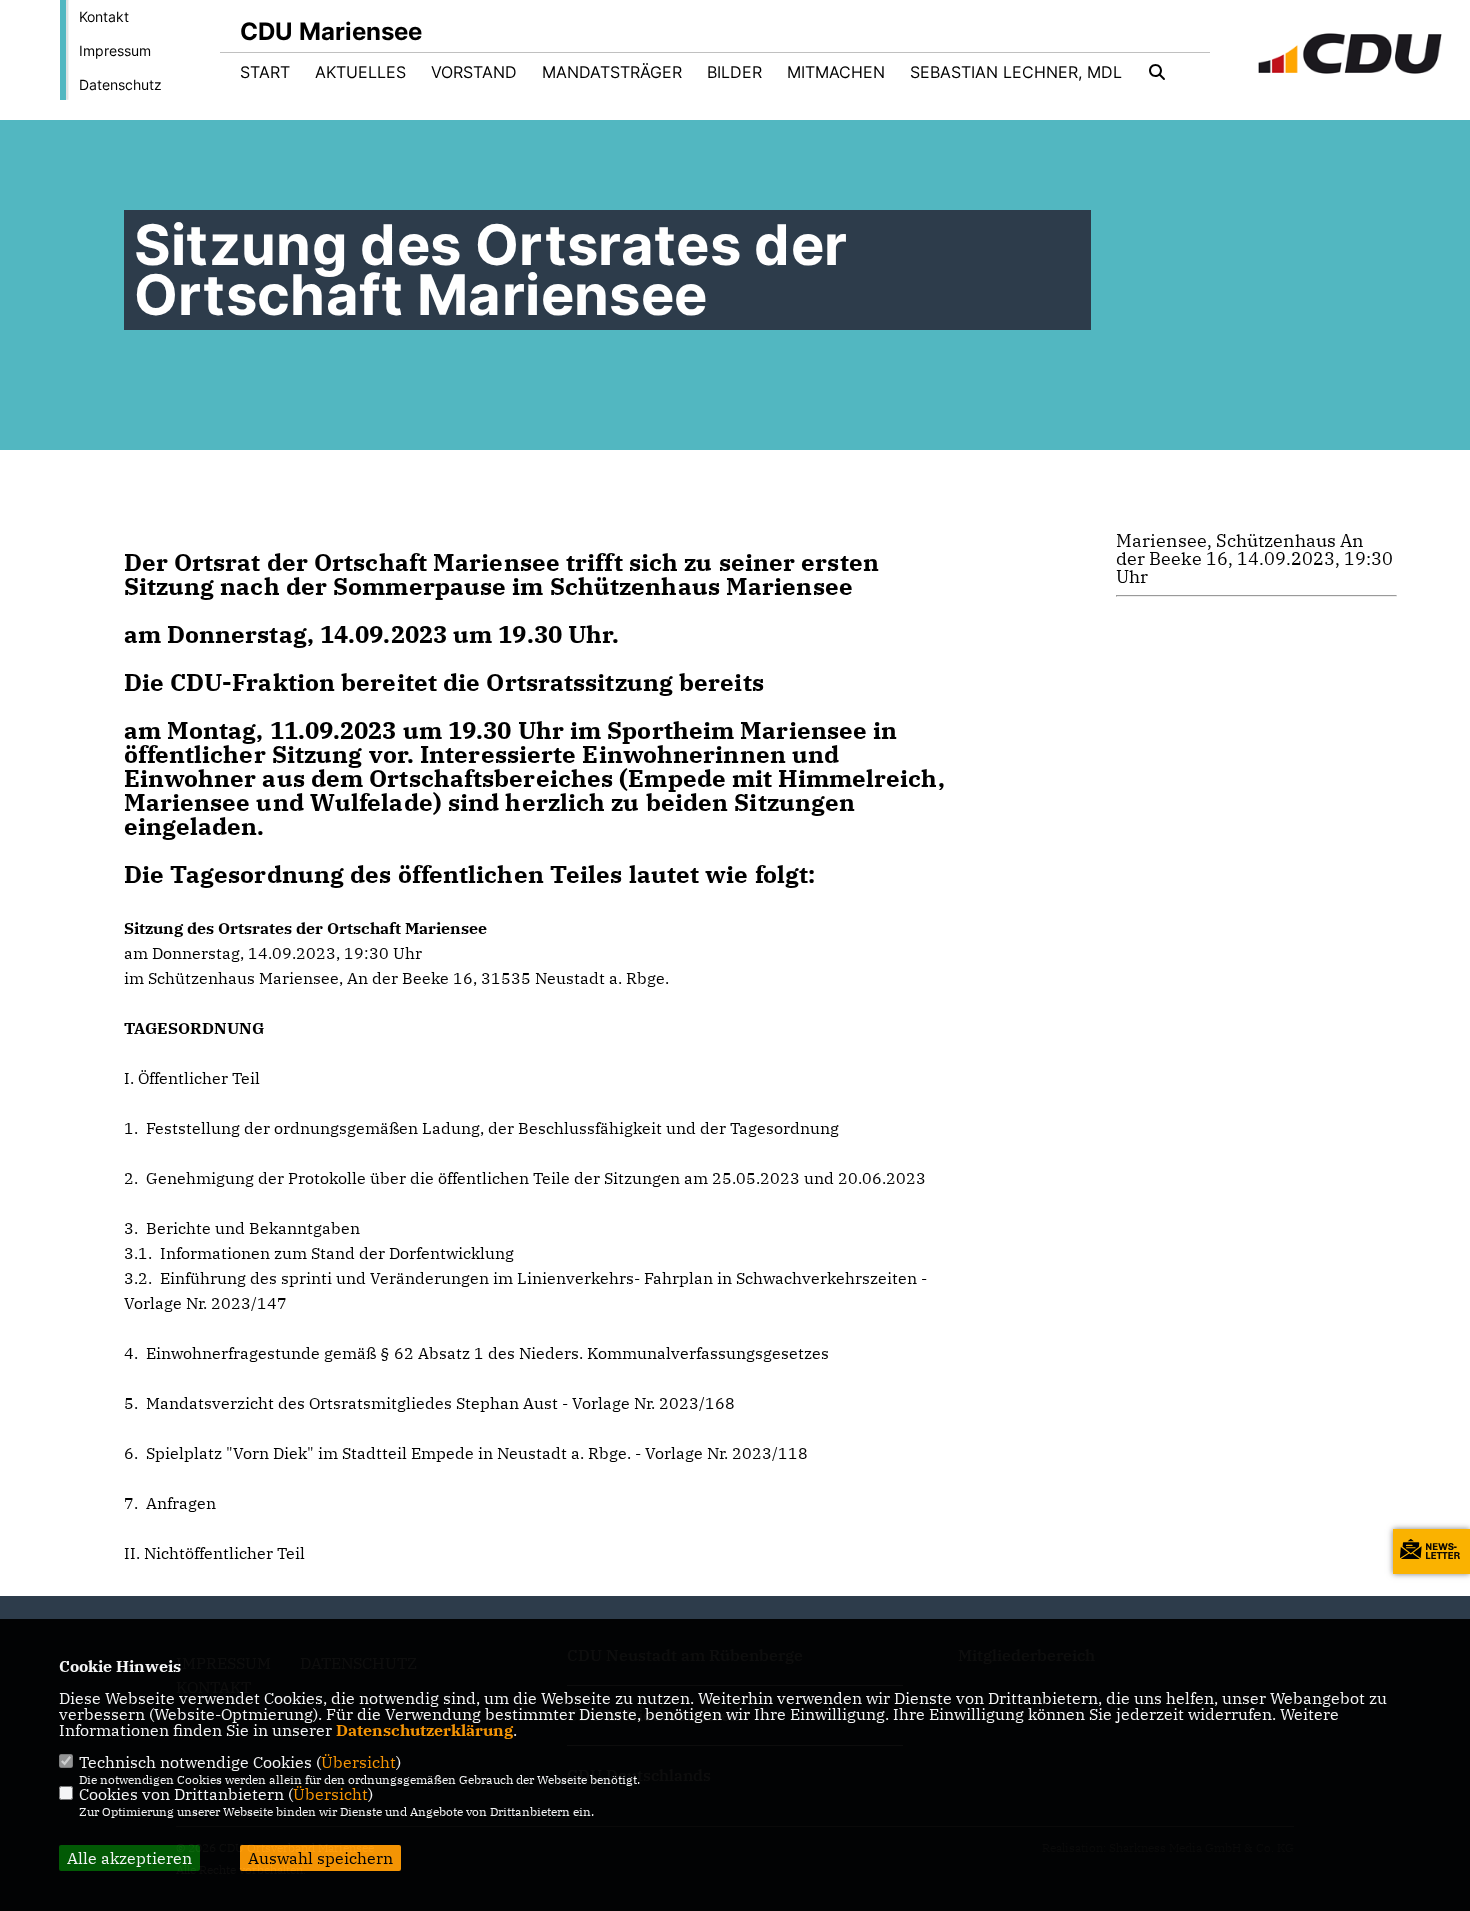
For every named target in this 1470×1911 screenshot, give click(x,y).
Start (265, 72)
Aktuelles (360, 72)
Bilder (734, 72)
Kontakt (104, 16)
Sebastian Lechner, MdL (1016, 72)
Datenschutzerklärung (424, 1730)
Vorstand (474, 72)
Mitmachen (836, 72)
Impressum (115, 50)
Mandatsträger (612, 72)
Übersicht (358, 1762)
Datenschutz (120, 84)
